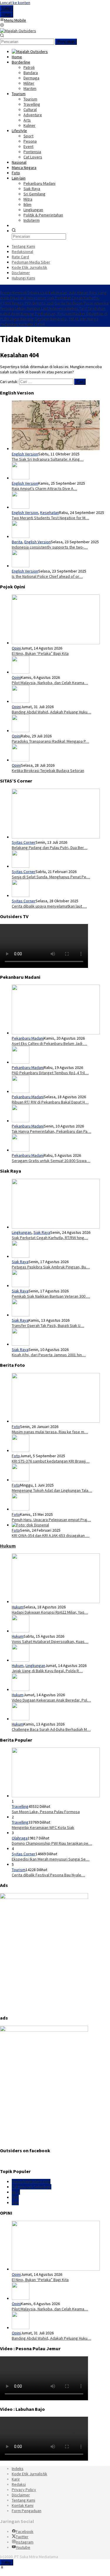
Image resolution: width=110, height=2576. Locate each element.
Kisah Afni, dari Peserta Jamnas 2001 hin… (49, 1355)
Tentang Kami (23, 2500)
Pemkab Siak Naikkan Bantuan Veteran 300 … (51, 1296)
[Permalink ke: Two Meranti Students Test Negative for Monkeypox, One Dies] (21, 507)
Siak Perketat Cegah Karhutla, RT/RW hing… (50, 1238)
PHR (15, 2197)
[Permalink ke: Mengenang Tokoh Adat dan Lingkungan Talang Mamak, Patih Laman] (21, 1480)
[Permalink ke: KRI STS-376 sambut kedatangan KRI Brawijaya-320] (21, 1451)
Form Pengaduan (27, 2511)
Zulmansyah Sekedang (32, 2187)
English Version (25, 454)
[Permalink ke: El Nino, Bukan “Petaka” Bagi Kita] (56, 643)
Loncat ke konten (15, 3)
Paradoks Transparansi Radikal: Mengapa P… (50, 741)
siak (15, 2203)
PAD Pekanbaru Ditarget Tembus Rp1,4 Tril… (50, 1073)
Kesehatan (50, 513)
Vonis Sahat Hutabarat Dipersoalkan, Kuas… (50, 1641)
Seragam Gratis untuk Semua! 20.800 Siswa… (51, 1161)
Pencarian (66, 42)
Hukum (8, 1546)
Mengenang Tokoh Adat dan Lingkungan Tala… (52, 1490)
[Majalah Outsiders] (18, 31)
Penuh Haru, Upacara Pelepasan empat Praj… (51, 1520)
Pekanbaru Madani (28, 1038)
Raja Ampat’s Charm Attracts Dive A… (44, 488)
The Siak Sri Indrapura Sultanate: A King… (48, 459)
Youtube (23, 2547)
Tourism (19, 1870)
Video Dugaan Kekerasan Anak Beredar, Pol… (51, 1700)
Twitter (22, 2537)
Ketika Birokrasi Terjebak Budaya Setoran (48, 771)
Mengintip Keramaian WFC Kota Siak (43, 1827)
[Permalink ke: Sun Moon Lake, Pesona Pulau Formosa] (56, 1796)
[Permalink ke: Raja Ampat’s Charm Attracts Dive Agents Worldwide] (21, 478)
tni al (16, 2192)
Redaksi (19, 2484)
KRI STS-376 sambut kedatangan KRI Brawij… (51, 1461)
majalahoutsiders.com (31, 2182)
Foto (16, 1427)
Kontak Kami (23, 2505)
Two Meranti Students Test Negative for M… (50, 518)
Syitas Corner (24, 842)
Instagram (25, 2542)
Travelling (20, 1806)
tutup (7, 8)
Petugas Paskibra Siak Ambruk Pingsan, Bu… (51, 1267)
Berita (17, 542)
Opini (16, 648)
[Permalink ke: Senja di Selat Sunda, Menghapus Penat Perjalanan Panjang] (21, 866)
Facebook (25, 2531)
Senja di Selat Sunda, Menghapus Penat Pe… (51, 877)
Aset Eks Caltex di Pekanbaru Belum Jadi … (49, 1043)
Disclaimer (21, 2495)
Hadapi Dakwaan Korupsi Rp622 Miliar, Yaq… (50, 1612)
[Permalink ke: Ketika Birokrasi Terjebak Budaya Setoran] (21, 760)
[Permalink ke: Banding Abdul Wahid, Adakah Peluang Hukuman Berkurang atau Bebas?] (21, 701)
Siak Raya (42, 1232)
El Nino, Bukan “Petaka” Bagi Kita (40, 653)
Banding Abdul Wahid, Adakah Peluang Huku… (51, 712)
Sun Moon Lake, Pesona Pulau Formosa (46, 1812)
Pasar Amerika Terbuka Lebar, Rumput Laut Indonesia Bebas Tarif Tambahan (54, 306)
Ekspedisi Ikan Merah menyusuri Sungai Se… (51, 1859)
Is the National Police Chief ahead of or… (47, 576)
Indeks (18, 2469)
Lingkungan (22, 1232)
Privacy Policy (24, 2490)
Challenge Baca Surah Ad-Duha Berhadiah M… (51, 1729)
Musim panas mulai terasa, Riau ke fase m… (50, 1432)
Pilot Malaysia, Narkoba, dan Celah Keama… (50, 683)
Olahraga (20, 1838)
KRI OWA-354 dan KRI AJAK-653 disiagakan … (51, 1535)
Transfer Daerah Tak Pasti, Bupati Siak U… (48, 1325)
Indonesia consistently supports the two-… (50, 547)
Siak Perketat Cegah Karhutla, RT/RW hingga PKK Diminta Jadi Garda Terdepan (50, 300)
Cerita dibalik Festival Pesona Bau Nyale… (48, 1875)
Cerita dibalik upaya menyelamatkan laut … (49, 906)
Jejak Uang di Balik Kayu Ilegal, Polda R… (47, 1671)
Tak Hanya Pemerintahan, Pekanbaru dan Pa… (51, 1131)
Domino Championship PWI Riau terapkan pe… (52, 1843)
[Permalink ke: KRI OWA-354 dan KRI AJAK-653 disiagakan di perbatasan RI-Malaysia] (30, 1525)
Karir (16, 2479)
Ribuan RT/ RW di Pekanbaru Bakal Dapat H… (50, 1102)
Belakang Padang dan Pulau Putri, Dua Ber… (50, 848)
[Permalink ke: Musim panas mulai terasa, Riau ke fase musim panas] (56, 1421)
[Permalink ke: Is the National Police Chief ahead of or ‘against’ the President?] (21, 566)
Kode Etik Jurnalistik (29, 2474)
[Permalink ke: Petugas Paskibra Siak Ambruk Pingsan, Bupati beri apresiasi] (21, 1256)
